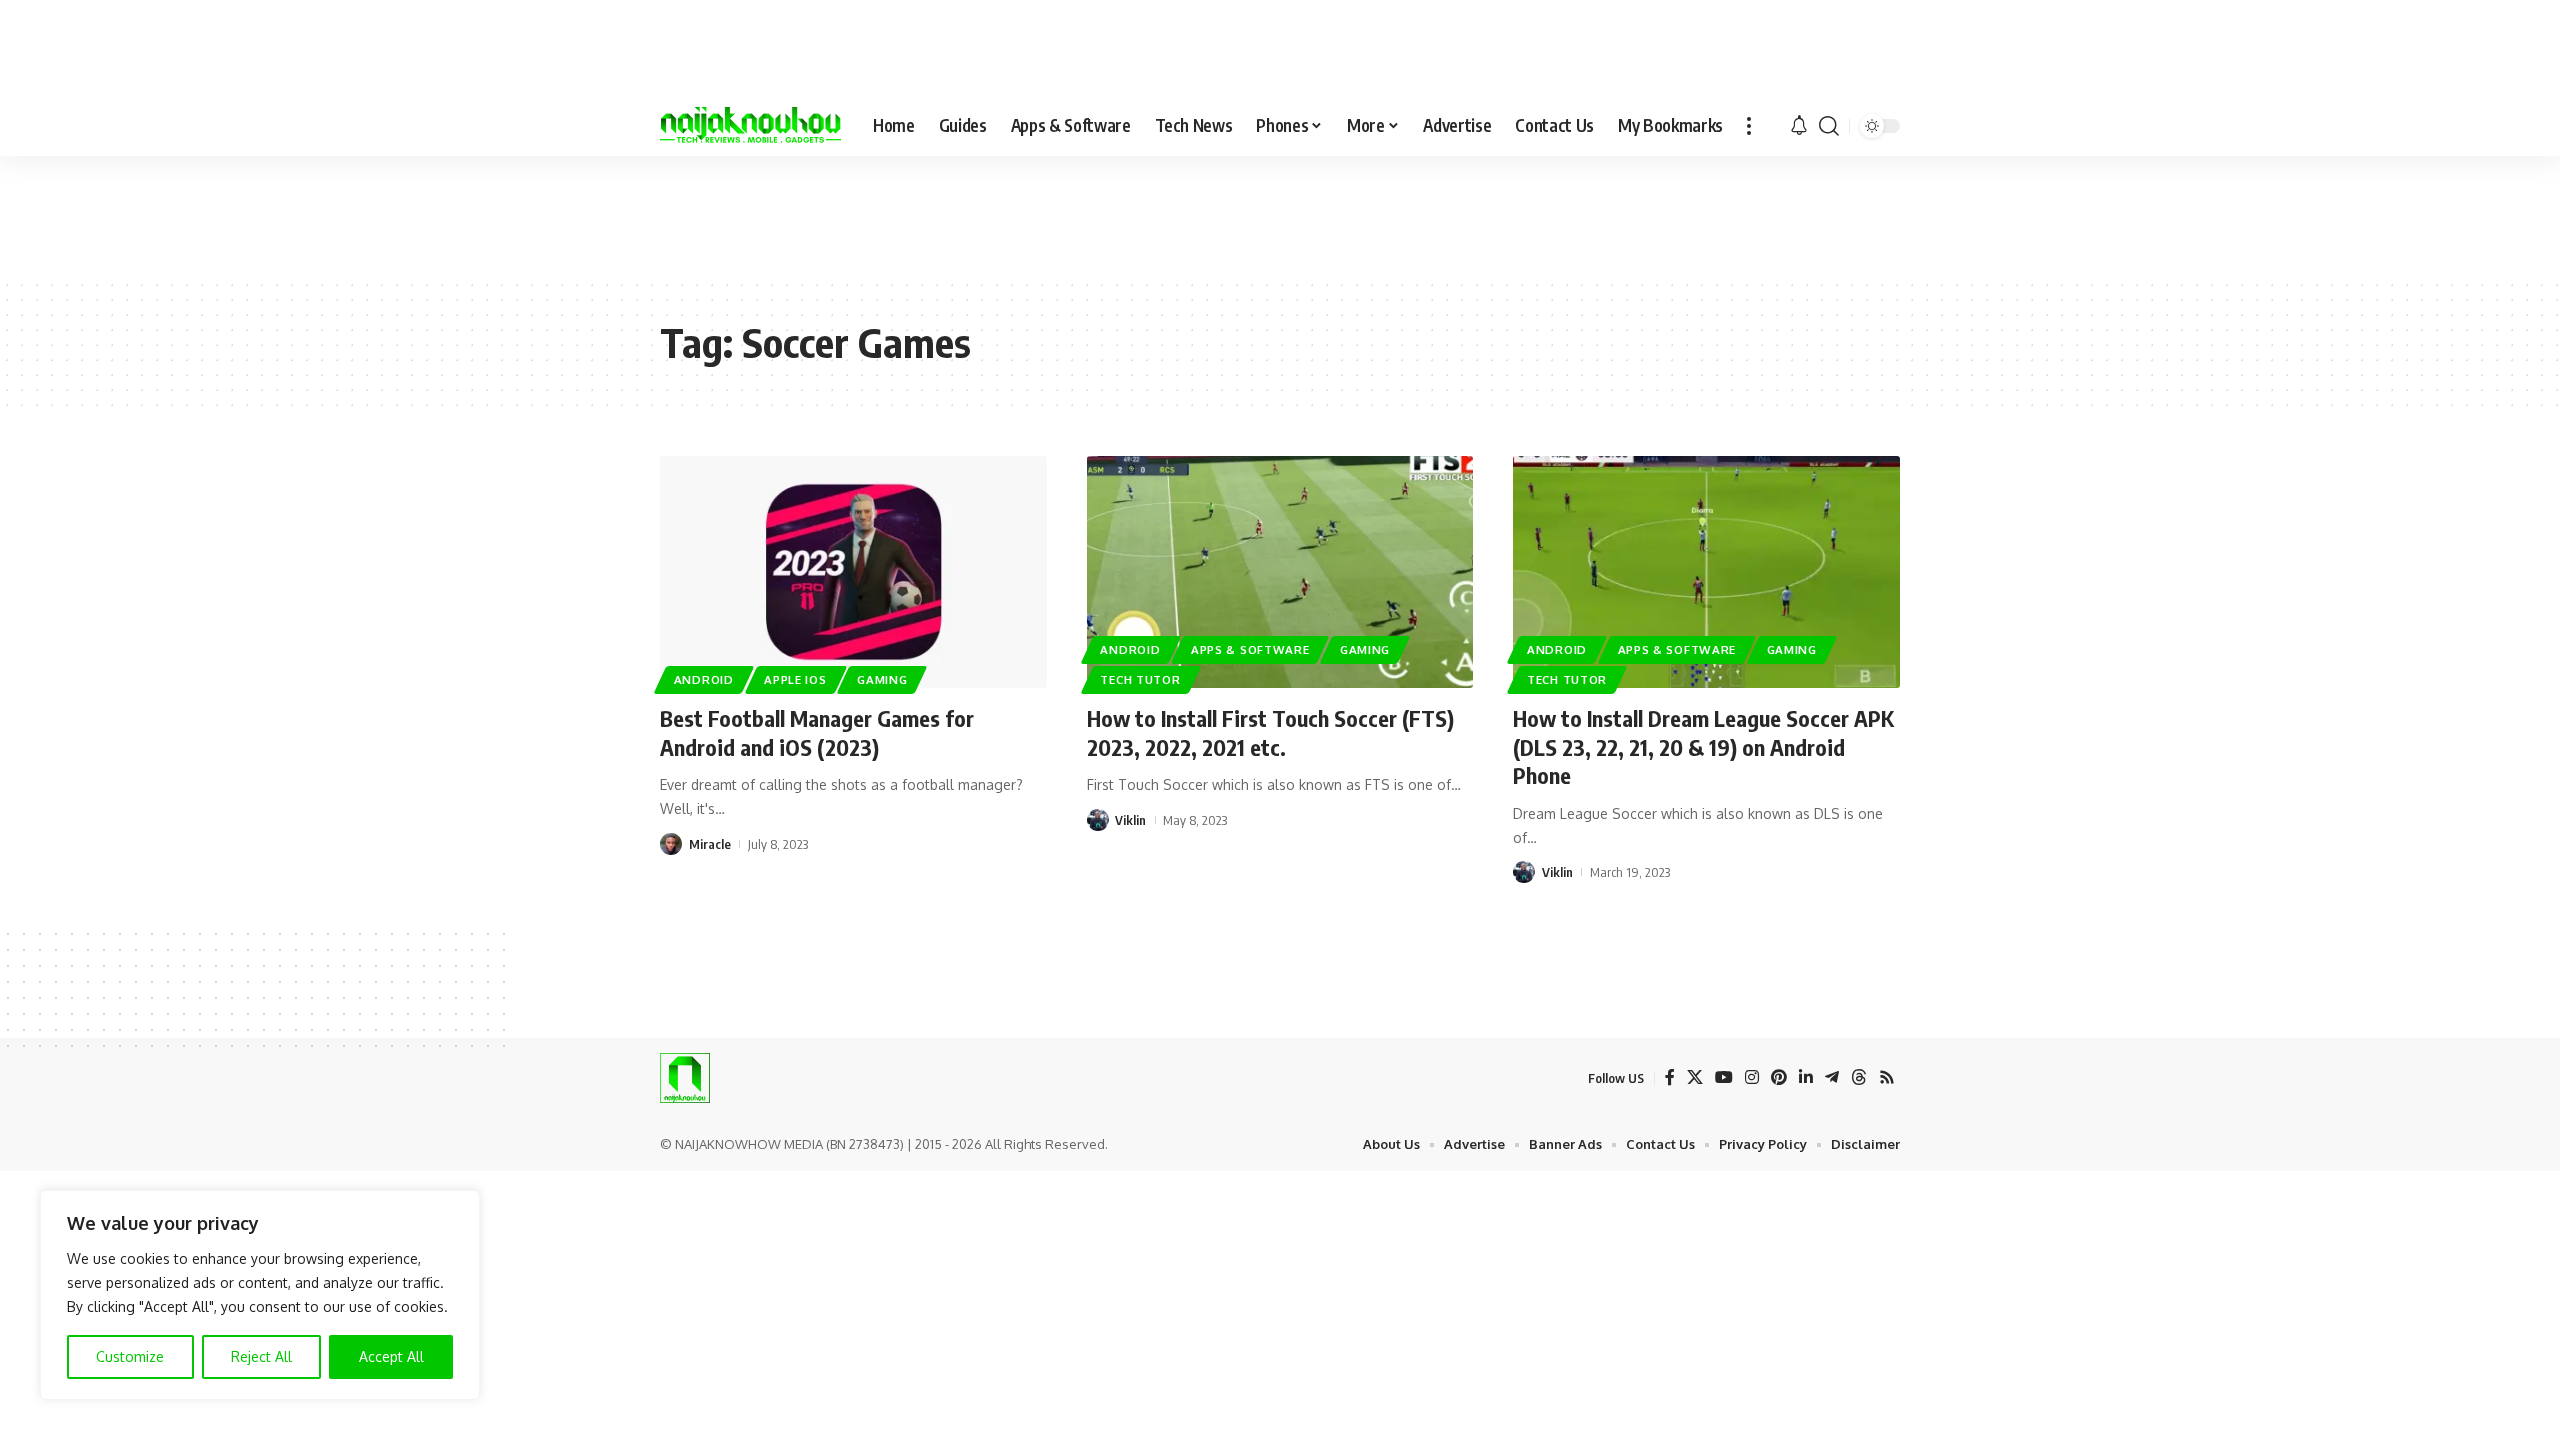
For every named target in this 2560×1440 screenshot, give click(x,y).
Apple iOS (795, 679)
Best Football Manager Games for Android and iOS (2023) (817, 732)
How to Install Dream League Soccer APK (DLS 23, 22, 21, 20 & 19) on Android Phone (1703, 746)
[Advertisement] (1280, 216)
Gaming (882, 679)
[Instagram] (1752, 1077)
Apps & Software (1250, 649)
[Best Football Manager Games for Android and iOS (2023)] (853, 572)
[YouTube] (1724, 1077)
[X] (1695, 1077)
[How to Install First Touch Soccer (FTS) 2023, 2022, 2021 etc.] (1280, 572)
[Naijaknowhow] (750, 126)
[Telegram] (1832, 1077)
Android (704, 679)
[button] (1749, 126)
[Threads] (1859, 1077)
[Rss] (1887, 1077)
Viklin (1130, 820)
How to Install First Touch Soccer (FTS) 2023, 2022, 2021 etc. (1270, 732)
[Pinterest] (1779, 1077)
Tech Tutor (1140, 679)
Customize (130, 1356)
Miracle (710, 844)
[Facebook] (1670, 1077)
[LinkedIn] (1806, 1077)
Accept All (391, 1356)
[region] (260, 1295)
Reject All (261, 1356)
